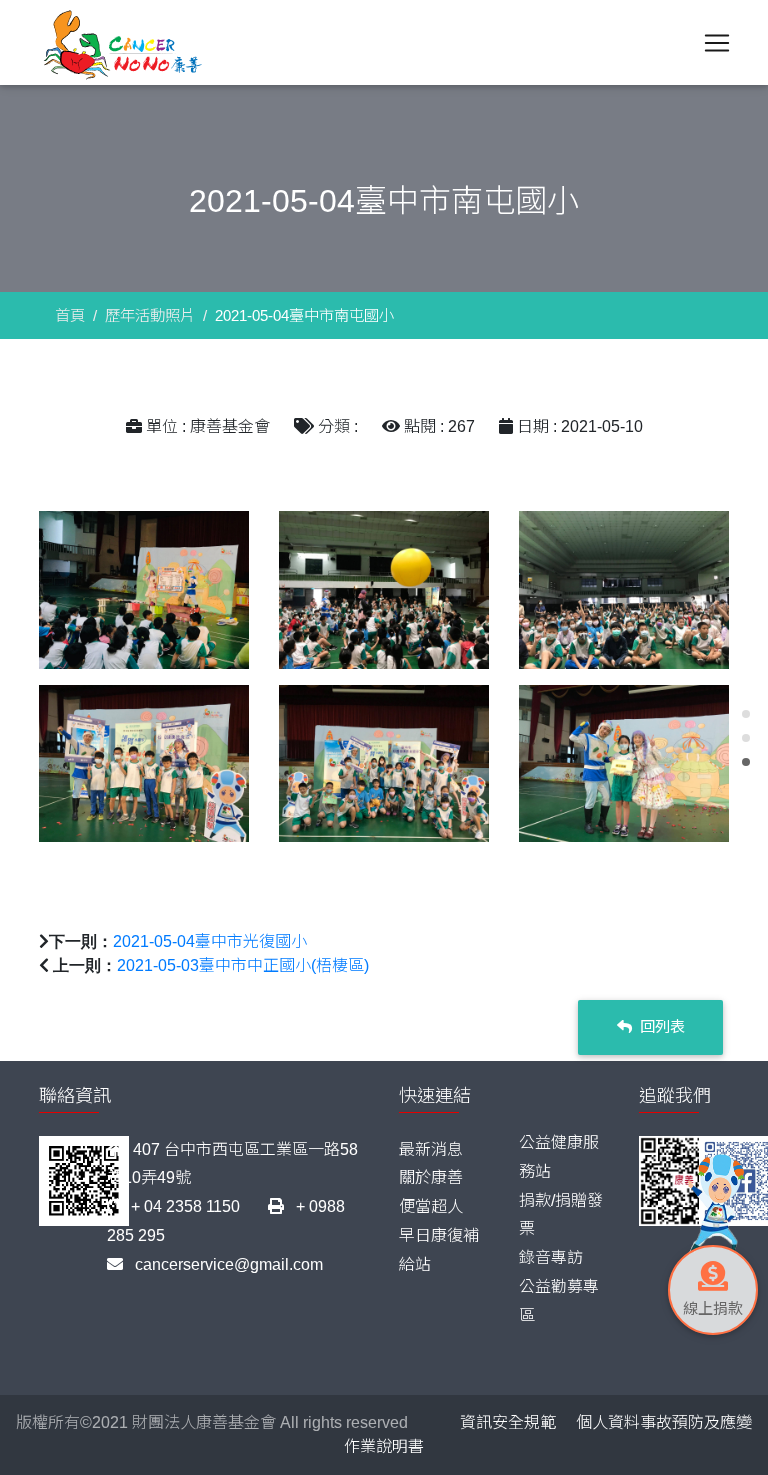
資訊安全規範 (508, 1422)
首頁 (70, 315)
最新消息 (431, 1149)
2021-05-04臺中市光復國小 (210, 941)
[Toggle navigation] (717, 43)
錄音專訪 (551, 1257)
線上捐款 (713, 1308)
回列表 (660, 1026)
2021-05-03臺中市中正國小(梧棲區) (243, 965)
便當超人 (431, 1206)
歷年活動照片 (150, 315)
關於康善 (431, 1177)
